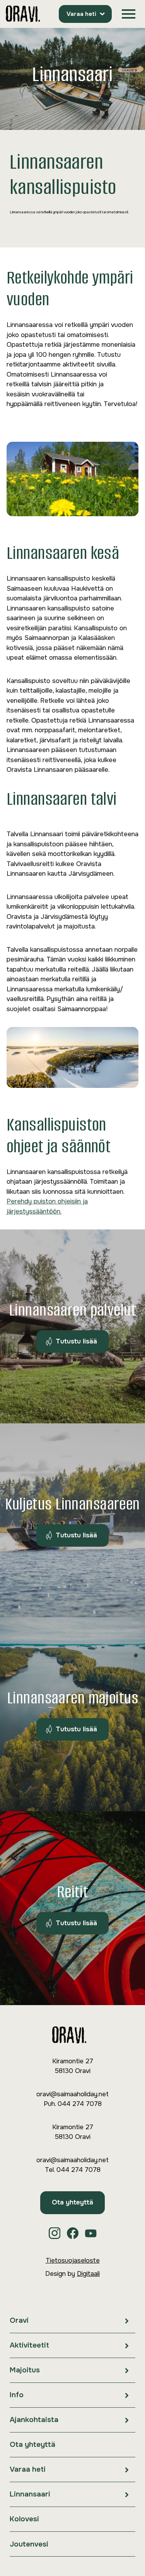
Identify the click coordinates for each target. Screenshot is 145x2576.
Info (17, 2395)
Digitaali (88, 2274)
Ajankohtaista (34, 2420)
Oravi (19, 2320)
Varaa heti (81, 14)
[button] (129, 14)
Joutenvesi (29, 2544)
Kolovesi (24, 2519)
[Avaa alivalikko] (127, 2321)
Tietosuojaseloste (73, 2260)
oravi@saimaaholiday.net (72, 2094)
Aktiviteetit (29, 2345)
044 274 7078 (80, 2104)
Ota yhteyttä (72, 2202)
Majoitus (25, 2370)
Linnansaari (30, 2494)
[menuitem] (72, 2321)
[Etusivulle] (23, 14)
